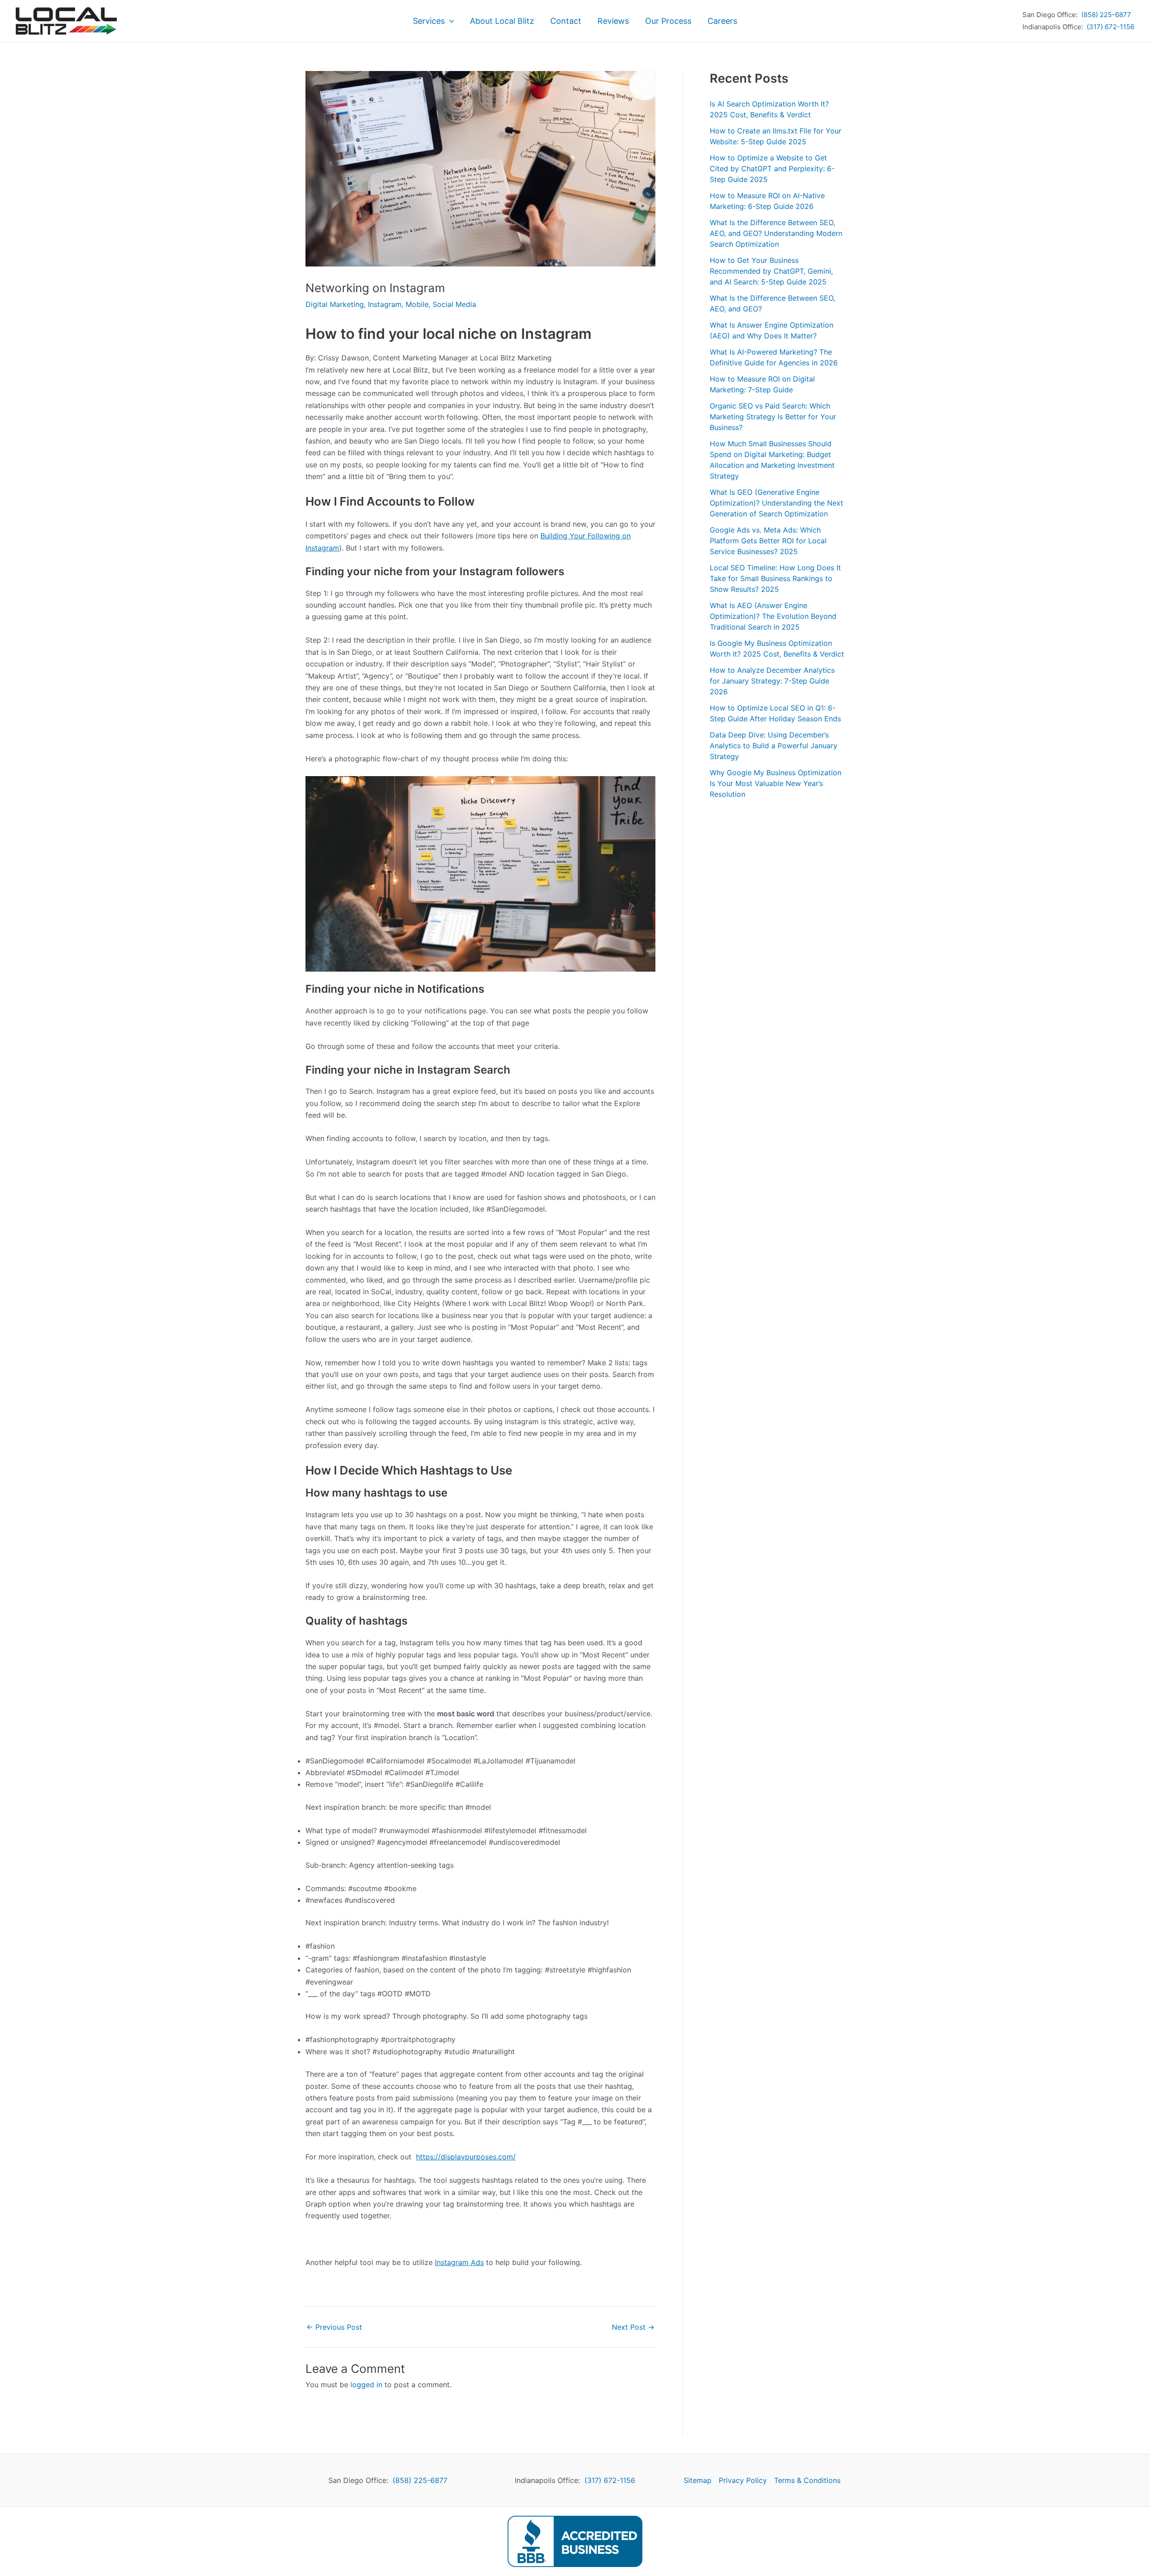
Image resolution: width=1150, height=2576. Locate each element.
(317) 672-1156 (1110, 27)
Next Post (633, 2327)
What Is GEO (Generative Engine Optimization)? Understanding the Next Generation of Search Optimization (776, 503)
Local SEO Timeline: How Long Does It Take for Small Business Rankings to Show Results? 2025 (775, 578)
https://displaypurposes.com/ (466, 2157)
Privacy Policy (743, 2480)
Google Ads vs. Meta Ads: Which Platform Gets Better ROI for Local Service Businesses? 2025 (768, 541)
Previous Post (334, 2327)
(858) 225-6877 (1106, 15)
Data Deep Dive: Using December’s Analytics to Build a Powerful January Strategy (774, 746)
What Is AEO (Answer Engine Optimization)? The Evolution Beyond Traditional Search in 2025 (773, 616)
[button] (449, 21)
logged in (366, 2385)
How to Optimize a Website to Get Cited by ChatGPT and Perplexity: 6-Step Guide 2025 (772, 169)
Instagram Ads (459, 2262)
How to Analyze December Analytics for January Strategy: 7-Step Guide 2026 (772, 681)
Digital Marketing (335, 304)
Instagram (385, 304)
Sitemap (698, 2480)
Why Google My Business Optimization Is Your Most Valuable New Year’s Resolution (776, 783)
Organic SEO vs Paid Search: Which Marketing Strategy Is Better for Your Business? (773, 417)
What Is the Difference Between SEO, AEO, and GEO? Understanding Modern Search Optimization (776, 233)
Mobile (417, 304)
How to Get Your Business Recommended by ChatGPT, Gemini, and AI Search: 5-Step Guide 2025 (771, 271)
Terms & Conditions (807, 2480)
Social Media (454, 304)
